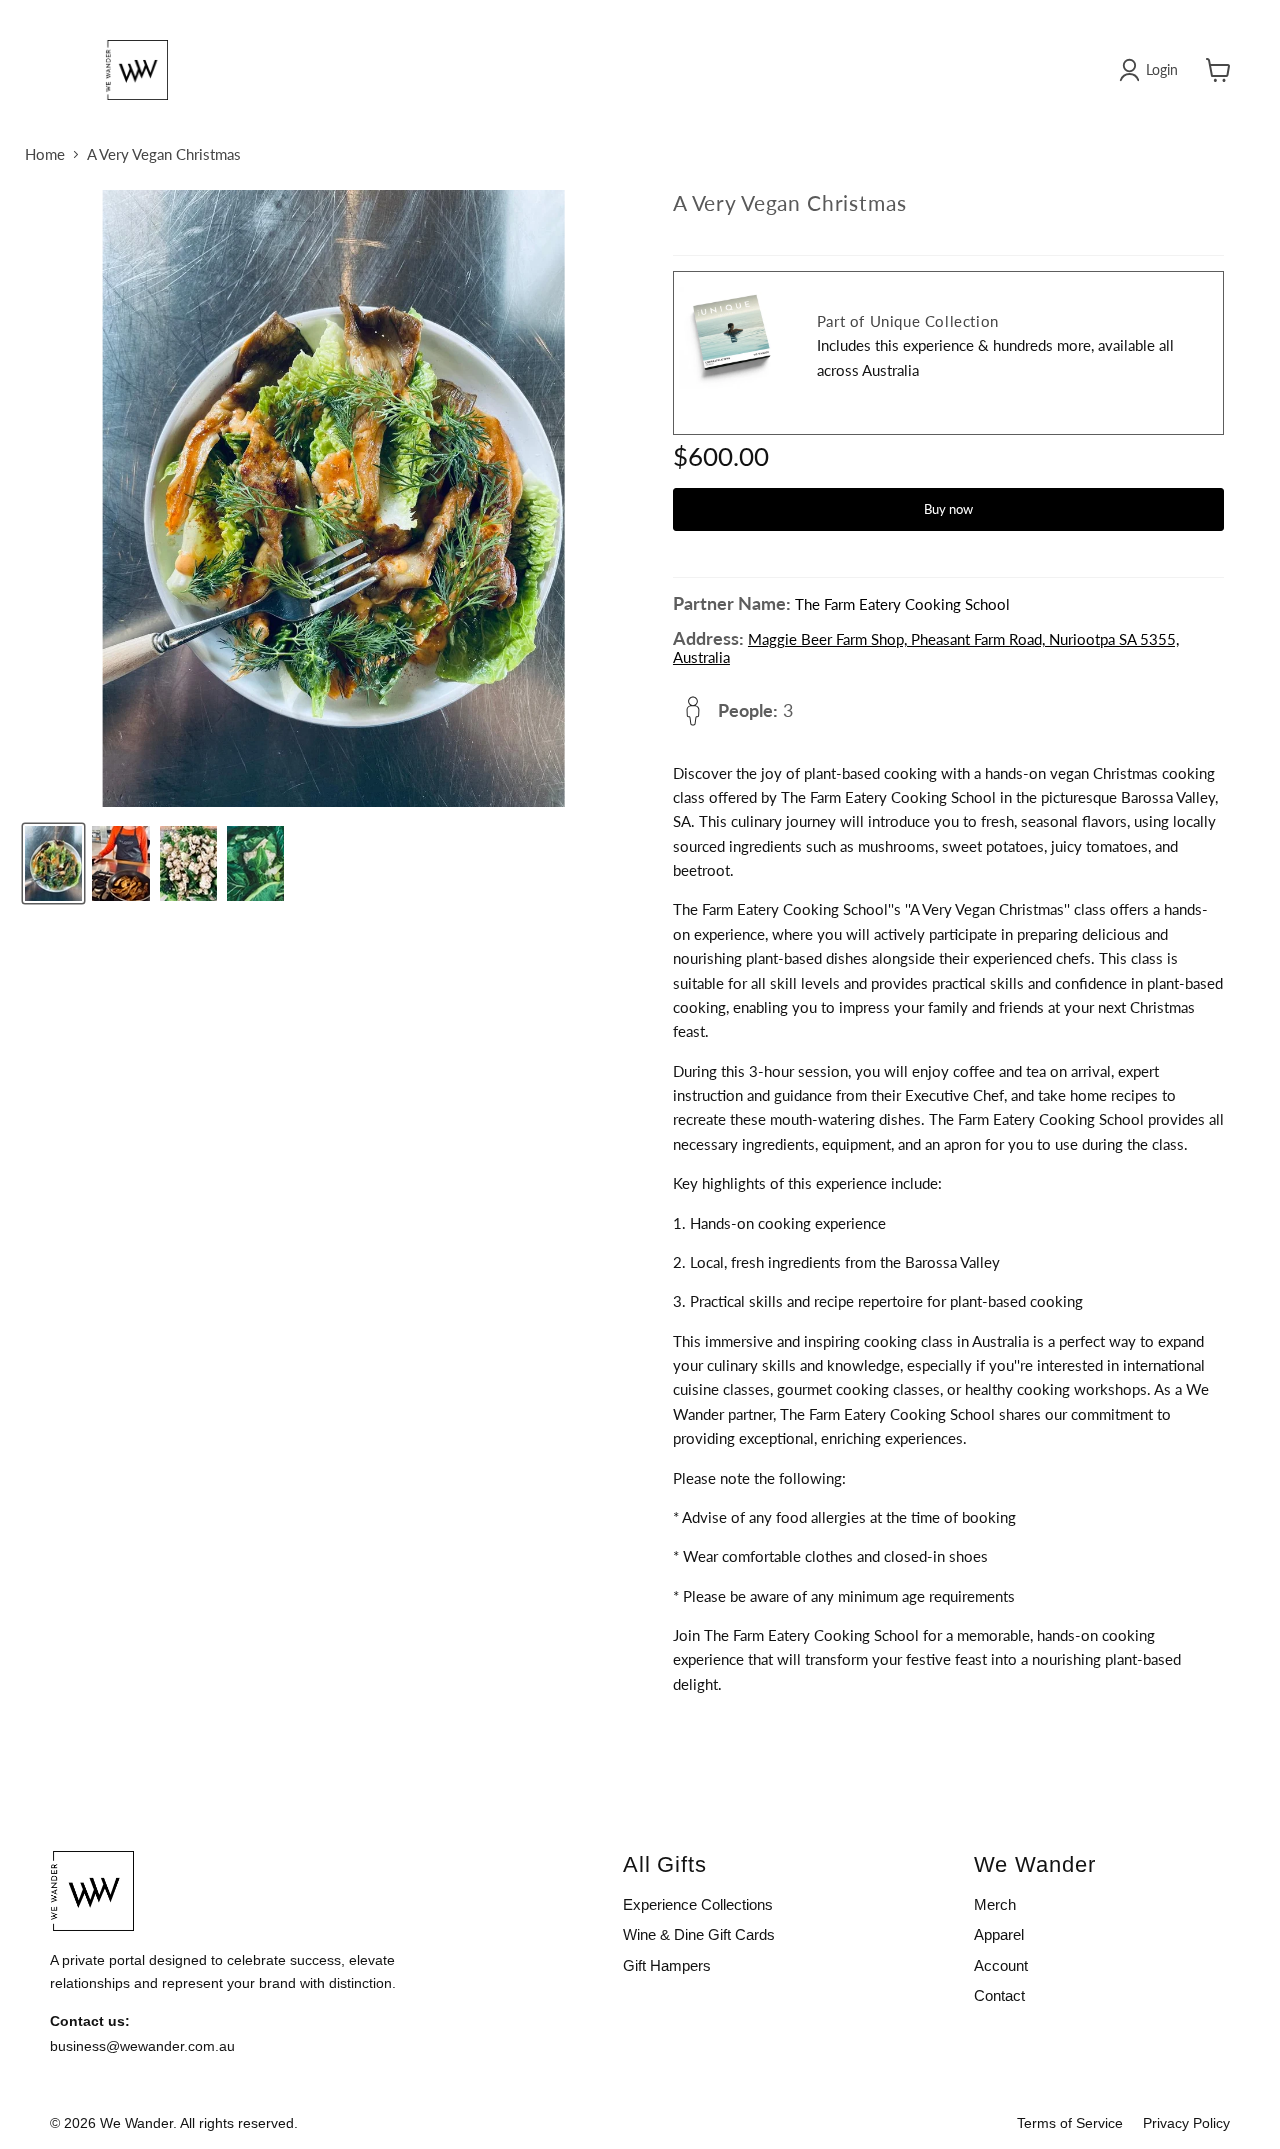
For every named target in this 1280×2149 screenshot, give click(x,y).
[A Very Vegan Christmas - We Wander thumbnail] (53, 863)
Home (45, 154)
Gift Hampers (667, 1965)
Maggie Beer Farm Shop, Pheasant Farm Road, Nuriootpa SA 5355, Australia (926, 648)
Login (1162, 69)
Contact (999, 1995)
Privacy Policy (1186, 2123)
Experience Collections (698, 1904)
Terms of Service (1070, 2123)
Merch (995, 1904)
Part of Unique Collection (908, 321)
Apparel (999, 1934)
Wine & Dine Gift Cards (699, 1934)
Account (1001, 1965)
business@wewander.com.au (142, 2046)
